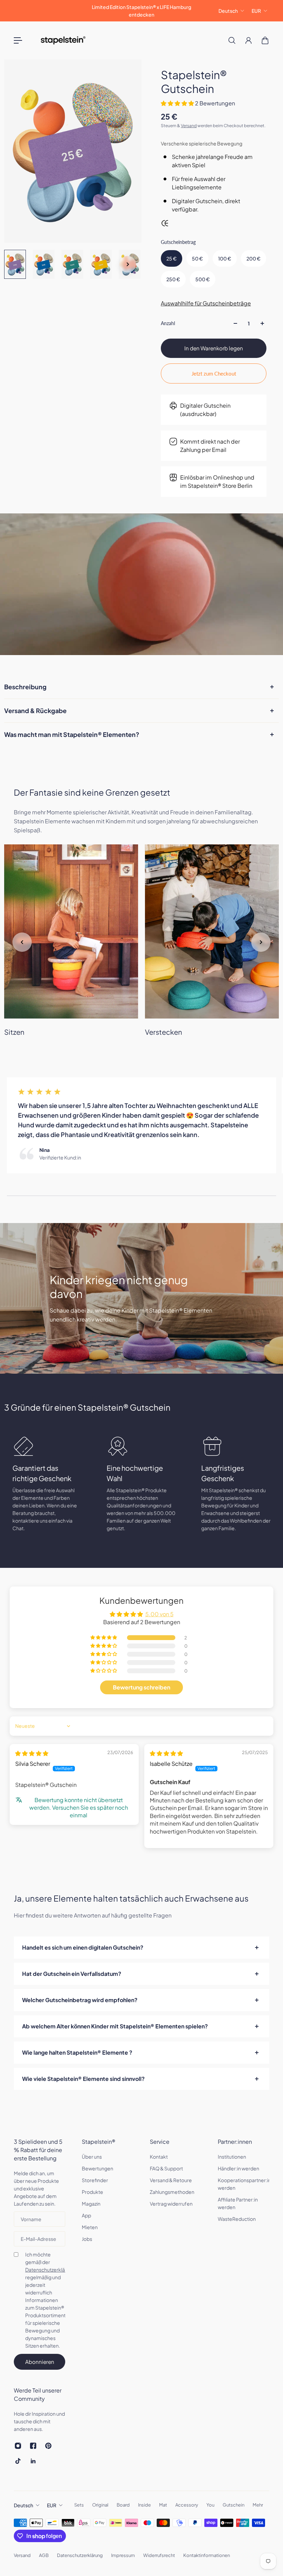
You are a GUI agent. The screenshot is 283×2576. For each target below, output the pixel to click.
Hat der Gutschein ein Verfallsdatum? (72, 1974)
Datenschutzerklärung (50, 2270)
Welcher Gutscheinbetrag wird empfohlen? (80, 2000)
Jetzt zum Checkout (214, 373)
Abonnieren (40, 2362)
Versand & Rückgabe (35, 711)
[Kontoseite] (248, 40)
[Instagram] (18, 2446)
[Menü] (18, 40)
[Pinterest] (48, 2446)
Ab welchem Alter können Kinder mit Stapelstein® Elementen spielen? (115, 2026)
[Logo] (63, 40)
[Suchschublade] (232, 40)
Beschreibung (25, 687)
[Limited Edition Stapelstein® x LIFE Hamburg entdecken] (141, 11)
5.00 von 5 (159, 1614)
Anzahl (168, 323)
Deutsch (228, 11)
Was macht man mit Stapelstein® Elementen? (72, 734)
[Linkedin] (33, 2461)
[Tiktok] (18, 2461)
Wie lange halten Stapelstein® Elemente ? (77, 2052)
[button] (178, 103)
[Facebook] (33, 2446)
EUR (256, 11)
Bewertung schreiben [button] (141, 1687)
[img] (32, 1753)
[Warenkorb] (265, 40)
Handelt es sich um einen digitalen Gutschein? (83, 1947)
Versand (189, 126)
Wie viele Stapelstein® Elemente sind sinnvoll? (83, 2079)
